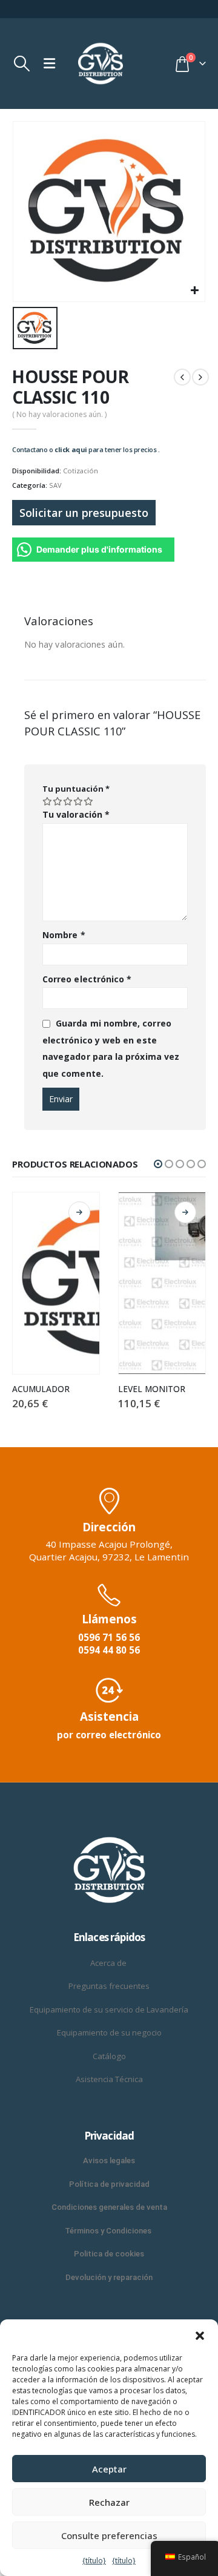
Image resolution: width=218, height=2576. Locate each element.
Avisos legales (109, 2160)
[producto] (56, 1283)
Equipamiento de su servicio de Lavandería (109, 2009)
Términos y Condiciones (109, 2231)
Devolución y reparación (109, 2277)
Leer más (79, 1212)
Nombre (64, 935)
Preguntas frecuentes (109, 1986)
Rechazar (109, 2502)
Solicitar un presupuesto (84, 513)
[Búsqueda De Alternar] (21, 64)
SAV (55, 485)
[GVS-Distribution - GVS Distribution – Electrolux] (101, 64)
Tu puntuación (76, 789)
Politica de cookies (109, 2254)
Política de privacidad (109, 2184)
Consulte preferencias (109, 2535)
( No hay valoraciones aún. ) (59, 414)
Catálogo (109, 2056)
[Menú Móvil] (49, 64)
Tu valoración (76, 814)
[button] (200, 2334)
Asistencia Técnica (109, 2079)
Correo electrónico (87, 979)
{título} (94, 2561)
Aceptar (109, 2469)
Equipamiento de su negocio (109, 2032)
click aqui (71, 449)
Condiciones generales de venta (109, 2207)
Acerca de (109, 1963)
